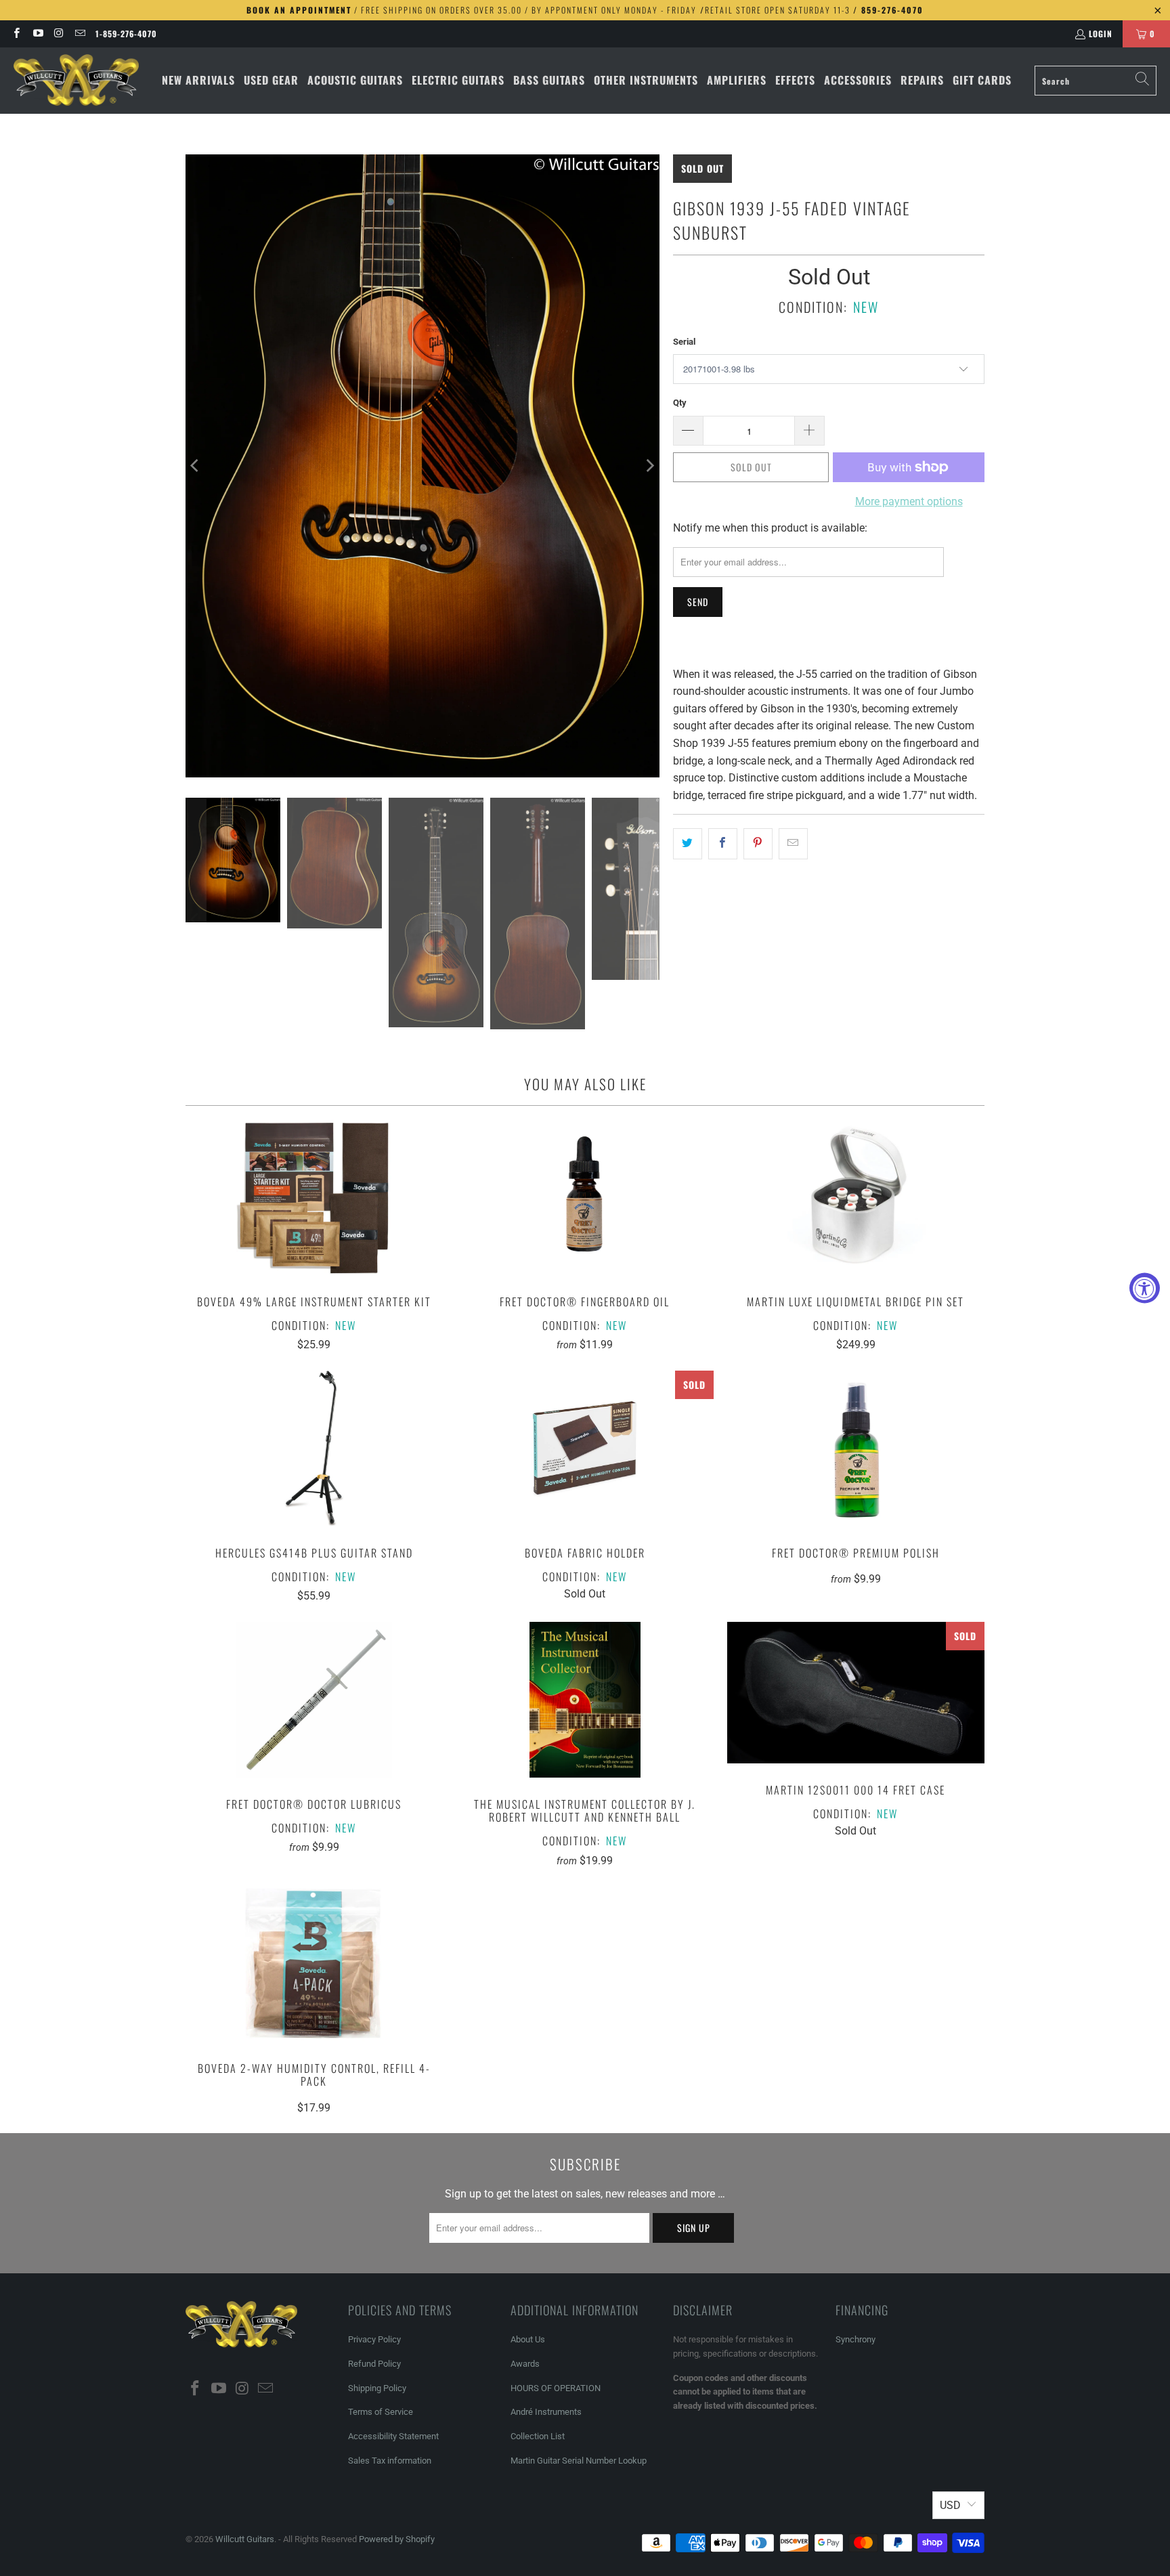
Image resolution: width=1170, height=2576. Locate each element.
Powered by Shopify (397, 2539)
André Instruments (546, 2412)
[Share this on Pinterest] (758, 844)
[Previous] (196, 466)
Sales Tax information (390, 2461)
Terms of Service (381, 2412)
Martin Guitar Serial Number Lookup (579, 2461)
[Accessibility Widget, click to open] (1145, 1288)
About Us (528, 2339)
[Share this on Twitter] (688, 844)
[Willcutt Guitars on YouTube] (37, 34)
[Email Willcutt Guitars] (80, 34)
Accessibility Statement (393, 2436)
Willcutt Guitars (245, 2539)
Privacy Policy (374, 2339)
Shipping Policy (377, 2388)
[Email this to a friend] (793, 844)
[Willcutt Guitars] (76, 81)
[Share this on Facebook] (723, 844)
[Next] (649, 466)
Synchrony (855, 2339)
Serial (684, 342)
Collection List (538, 2436)
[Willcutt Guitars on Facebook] (16, 34)
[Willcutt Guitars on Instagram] (59, 34)
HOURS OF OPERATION (556, 2388)
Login (1101, 34)
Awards (525, 2364)
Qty (680, 403)
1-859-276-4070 (126, 34)
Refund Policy (374, 2364)
